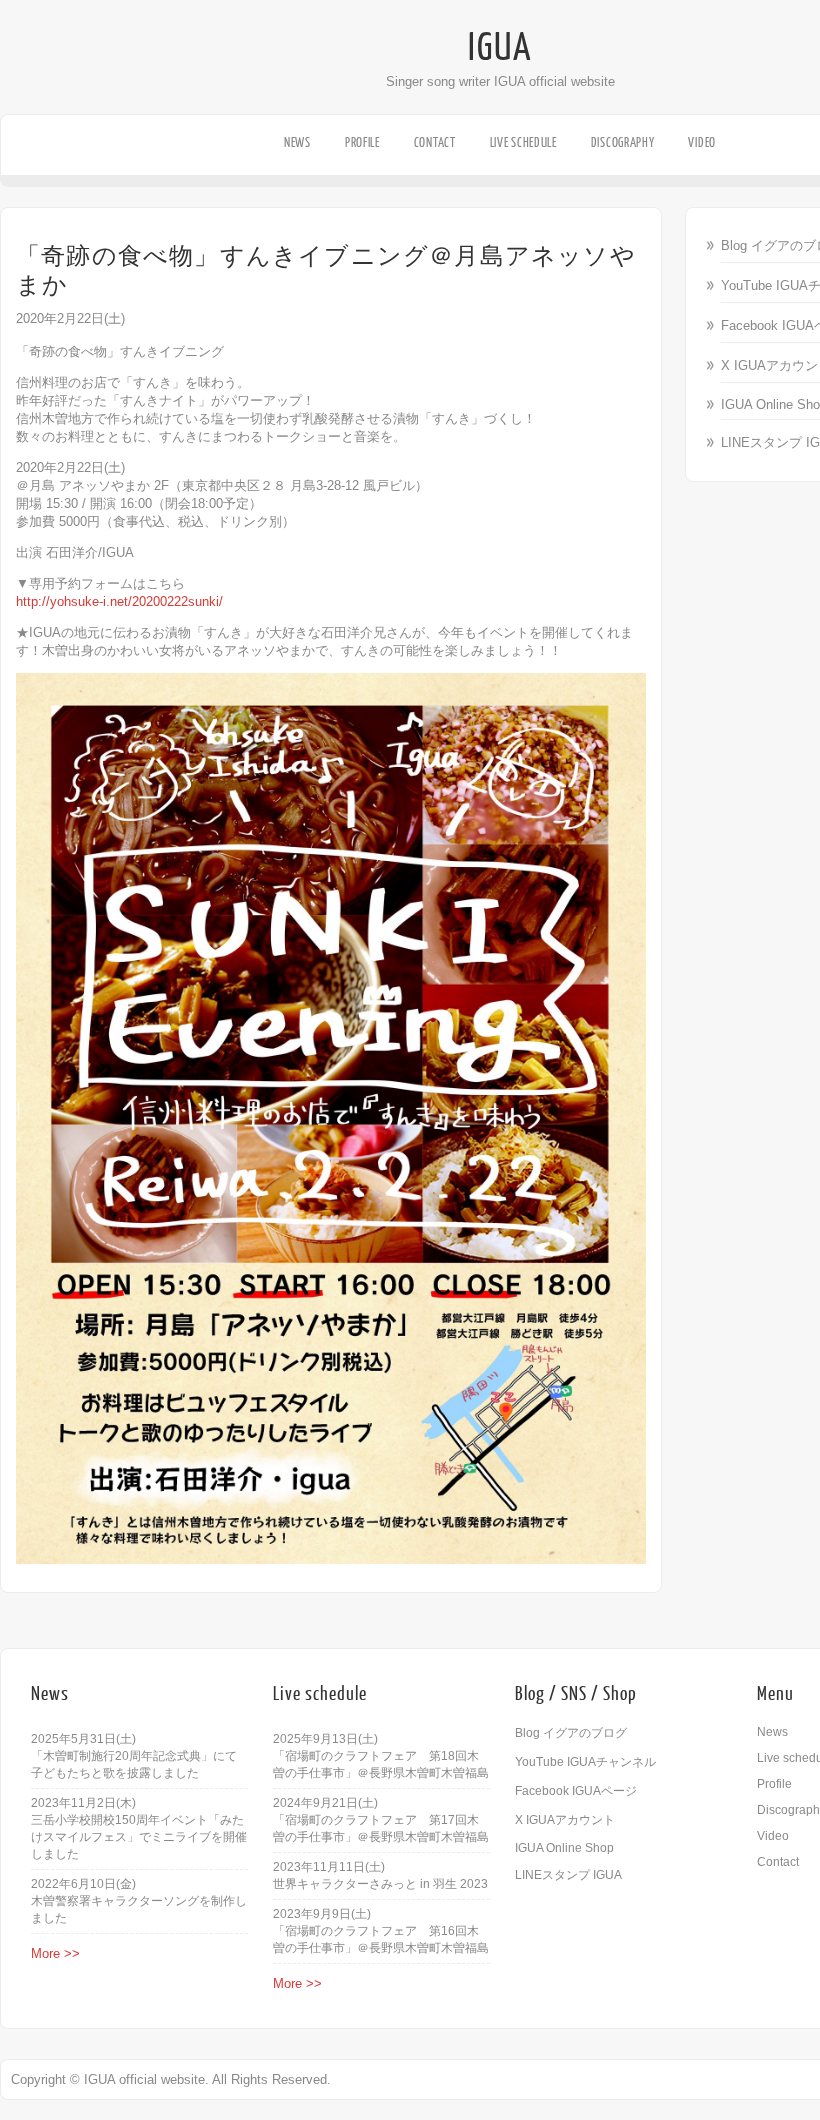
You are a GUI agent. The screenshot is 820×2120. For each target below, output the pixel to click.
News (297, 142)
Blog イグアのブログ (571, 1733)
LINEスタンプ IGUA (568, 1875)
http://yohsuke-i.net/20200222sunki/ (119, 601)
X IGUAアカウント (565, 1820)
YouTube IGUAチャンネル (585, 1762)
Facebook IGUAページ (576, 1791)
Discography (623, 142)
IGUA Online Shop (564, 1848)
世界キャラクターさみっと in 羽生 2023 (380, 1884)
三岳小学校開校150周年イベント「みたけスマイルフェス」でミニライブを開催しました (139, 1837)
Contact (435, 142)
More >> (55, 1953)
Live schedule (523, 142)
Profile (362, 142)
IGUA (500, 48)
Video (702, 142)
